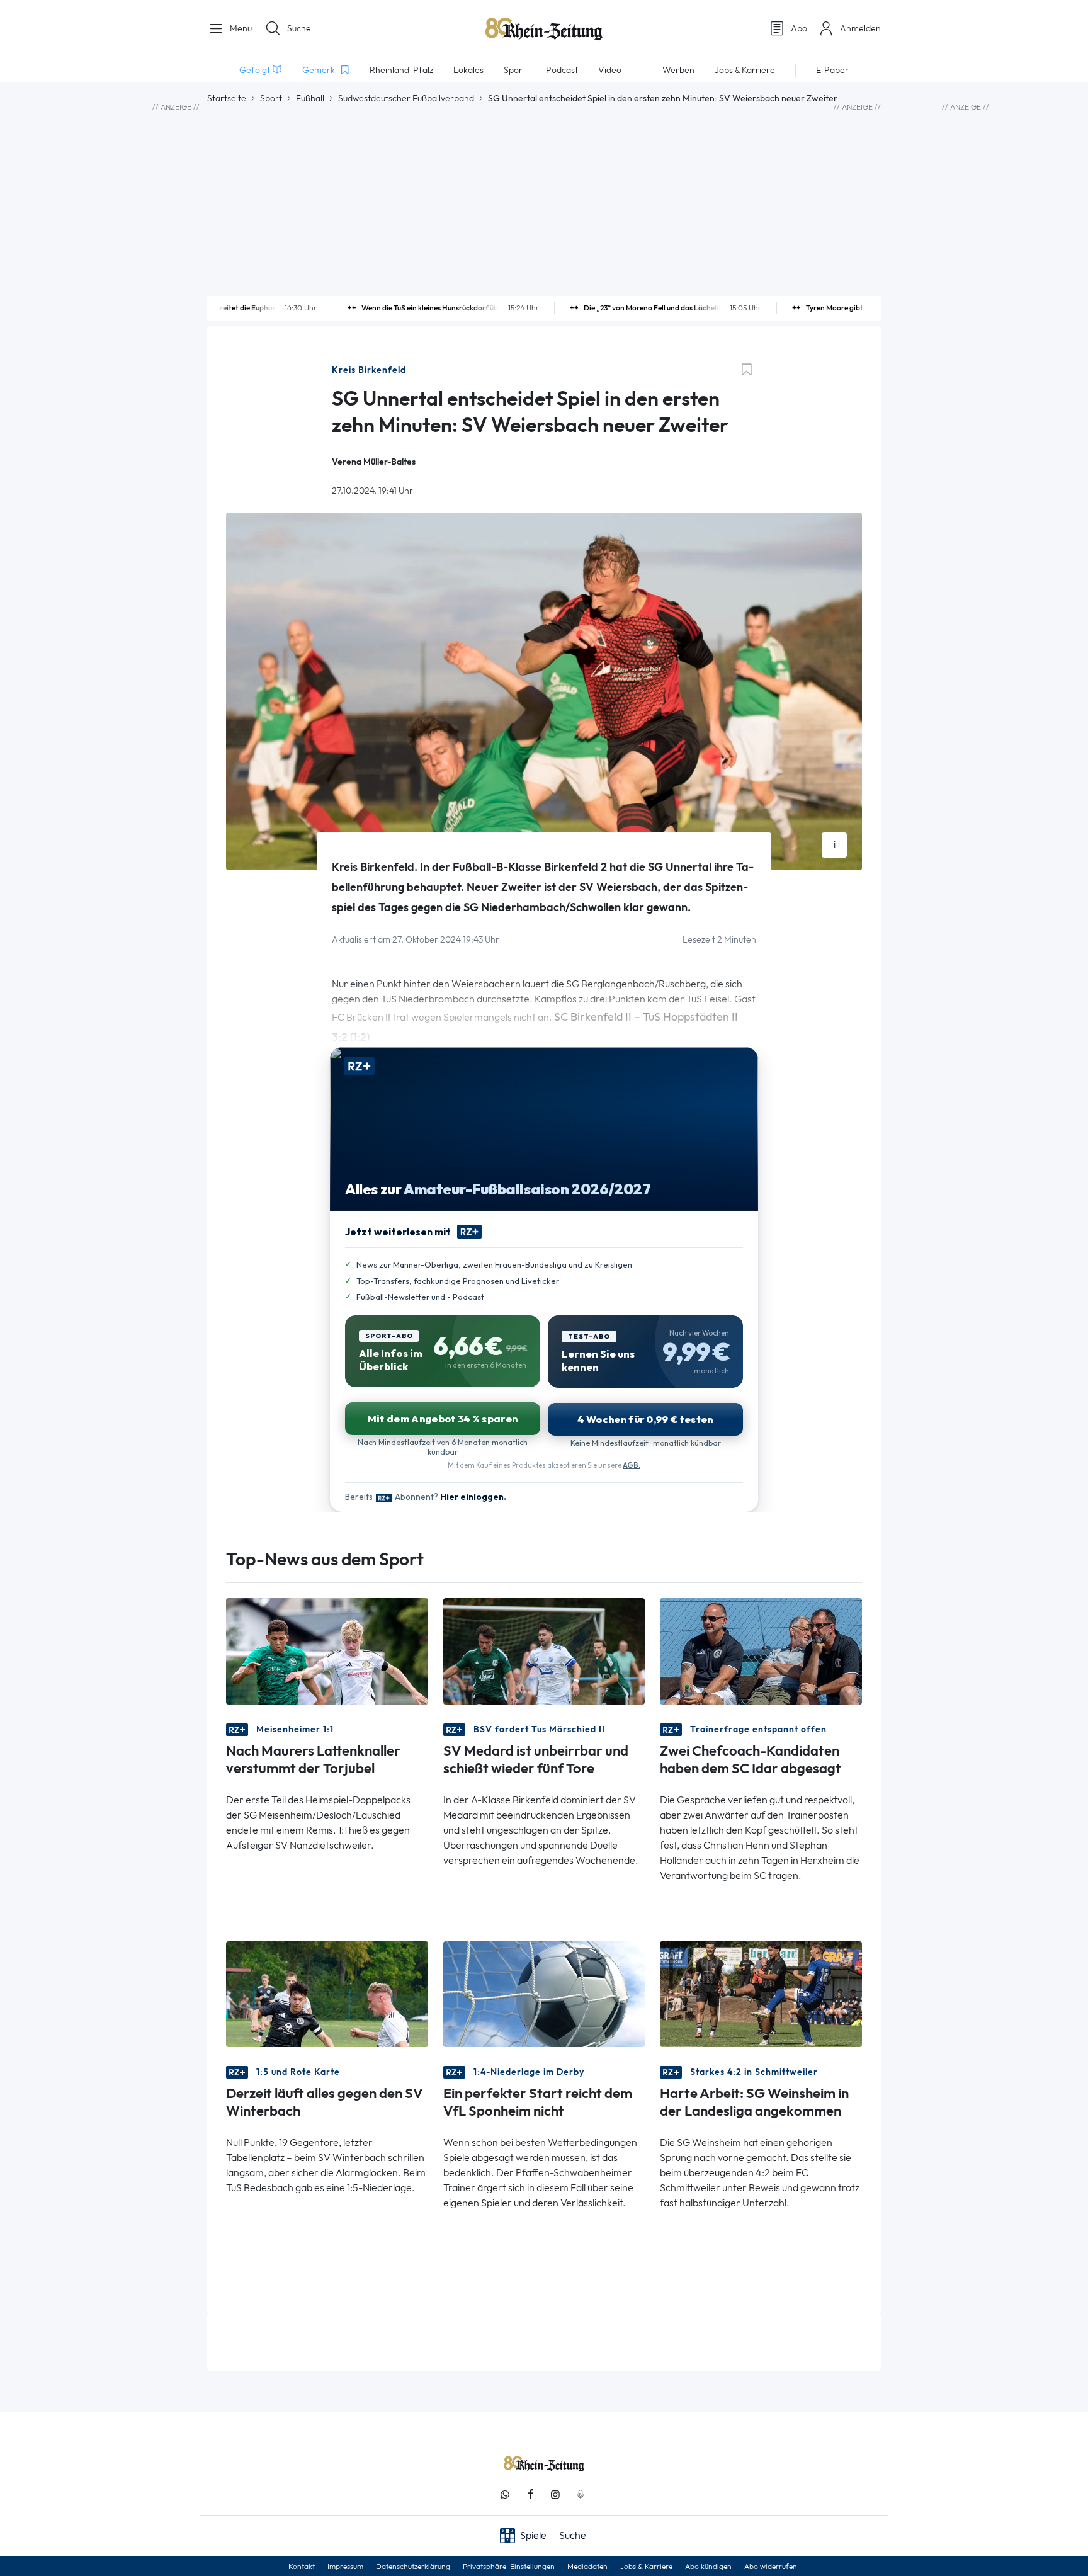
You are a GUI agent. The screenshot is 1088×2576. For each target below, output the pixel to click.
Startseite (227, 98)
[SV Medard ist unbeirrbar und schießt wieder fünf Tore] (544, 1650)
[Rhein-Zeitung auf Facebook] (530, 2494)
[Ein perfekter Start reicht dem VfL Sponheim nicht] (544, 1993)
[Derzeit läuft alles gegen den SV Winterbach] (327, 1993)
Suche (299, 28)
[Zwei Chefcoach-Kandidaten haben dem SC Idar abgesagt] (761, 1650)
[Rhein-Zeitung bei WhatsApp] (505, 2494)
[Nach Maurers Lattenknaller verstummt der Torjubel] (327, 1650)
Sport (271, 98)
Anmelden (860, 28)
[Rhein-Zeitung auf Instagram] (555, 2494)
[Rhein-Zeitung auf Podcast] (581, 2494)
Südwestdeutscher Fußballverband (406, 98)
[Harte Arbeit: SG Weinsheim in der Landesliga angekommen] (761, 1993)
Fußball (310, 98)
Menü (240, 28)
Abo (799, 28)
